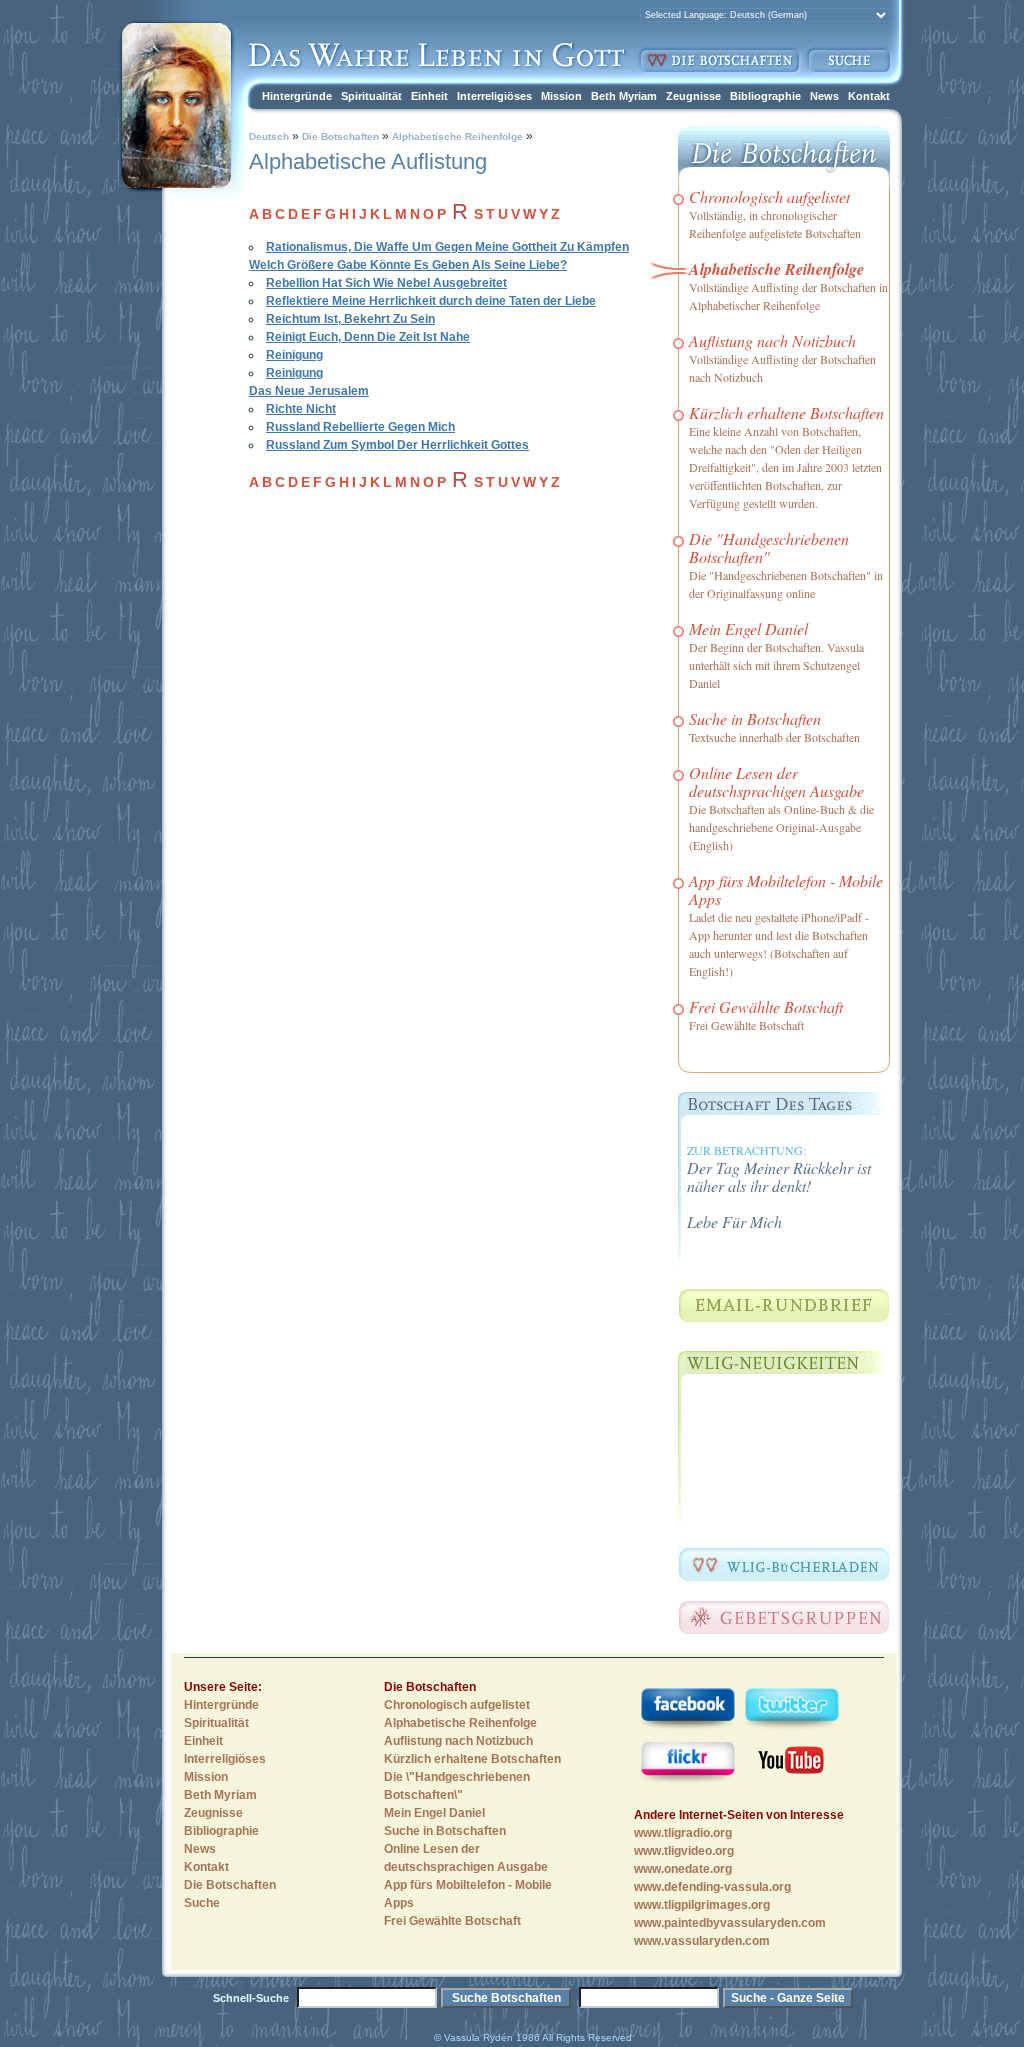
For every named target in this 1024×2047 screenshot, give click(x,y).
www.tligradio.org (683, 1833)
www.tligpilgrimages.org (702, 1905)
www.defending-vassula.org (712, 1887)
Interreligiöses (494, 96)
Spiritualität (371, 96)
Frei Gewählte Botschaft (766, 1006)
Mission (561, 96)
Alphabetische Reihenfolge (456, 136)
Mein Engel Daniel (748, 628)
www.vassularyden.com (702, 1941)
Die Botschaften (340, 136)
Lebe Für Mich (734, 1221)
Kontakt (869, 96)
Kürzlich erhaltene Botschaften (786, 412)
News (824, 96)
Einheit (429, 96)
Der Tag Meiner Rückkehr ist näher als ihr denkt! (779, 1176)
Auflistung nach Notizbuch (772, 340)
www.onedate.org (683, 1869)
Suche (202, 1903)
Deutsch (269, 136)
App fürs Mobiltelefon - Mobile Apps (786, 889)
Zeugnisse (693, 96)
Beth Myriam (624, 96)
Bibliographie (765, 96)
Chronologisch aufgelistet (769, 196)
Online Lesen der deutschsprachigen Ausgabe (776, 781)
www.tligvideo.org (684, 1851)
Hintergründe (297, 96)
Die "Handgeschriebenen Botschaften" (769, 547)
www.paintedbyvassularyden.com (730, 1923)
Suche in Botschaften (755, 718)
